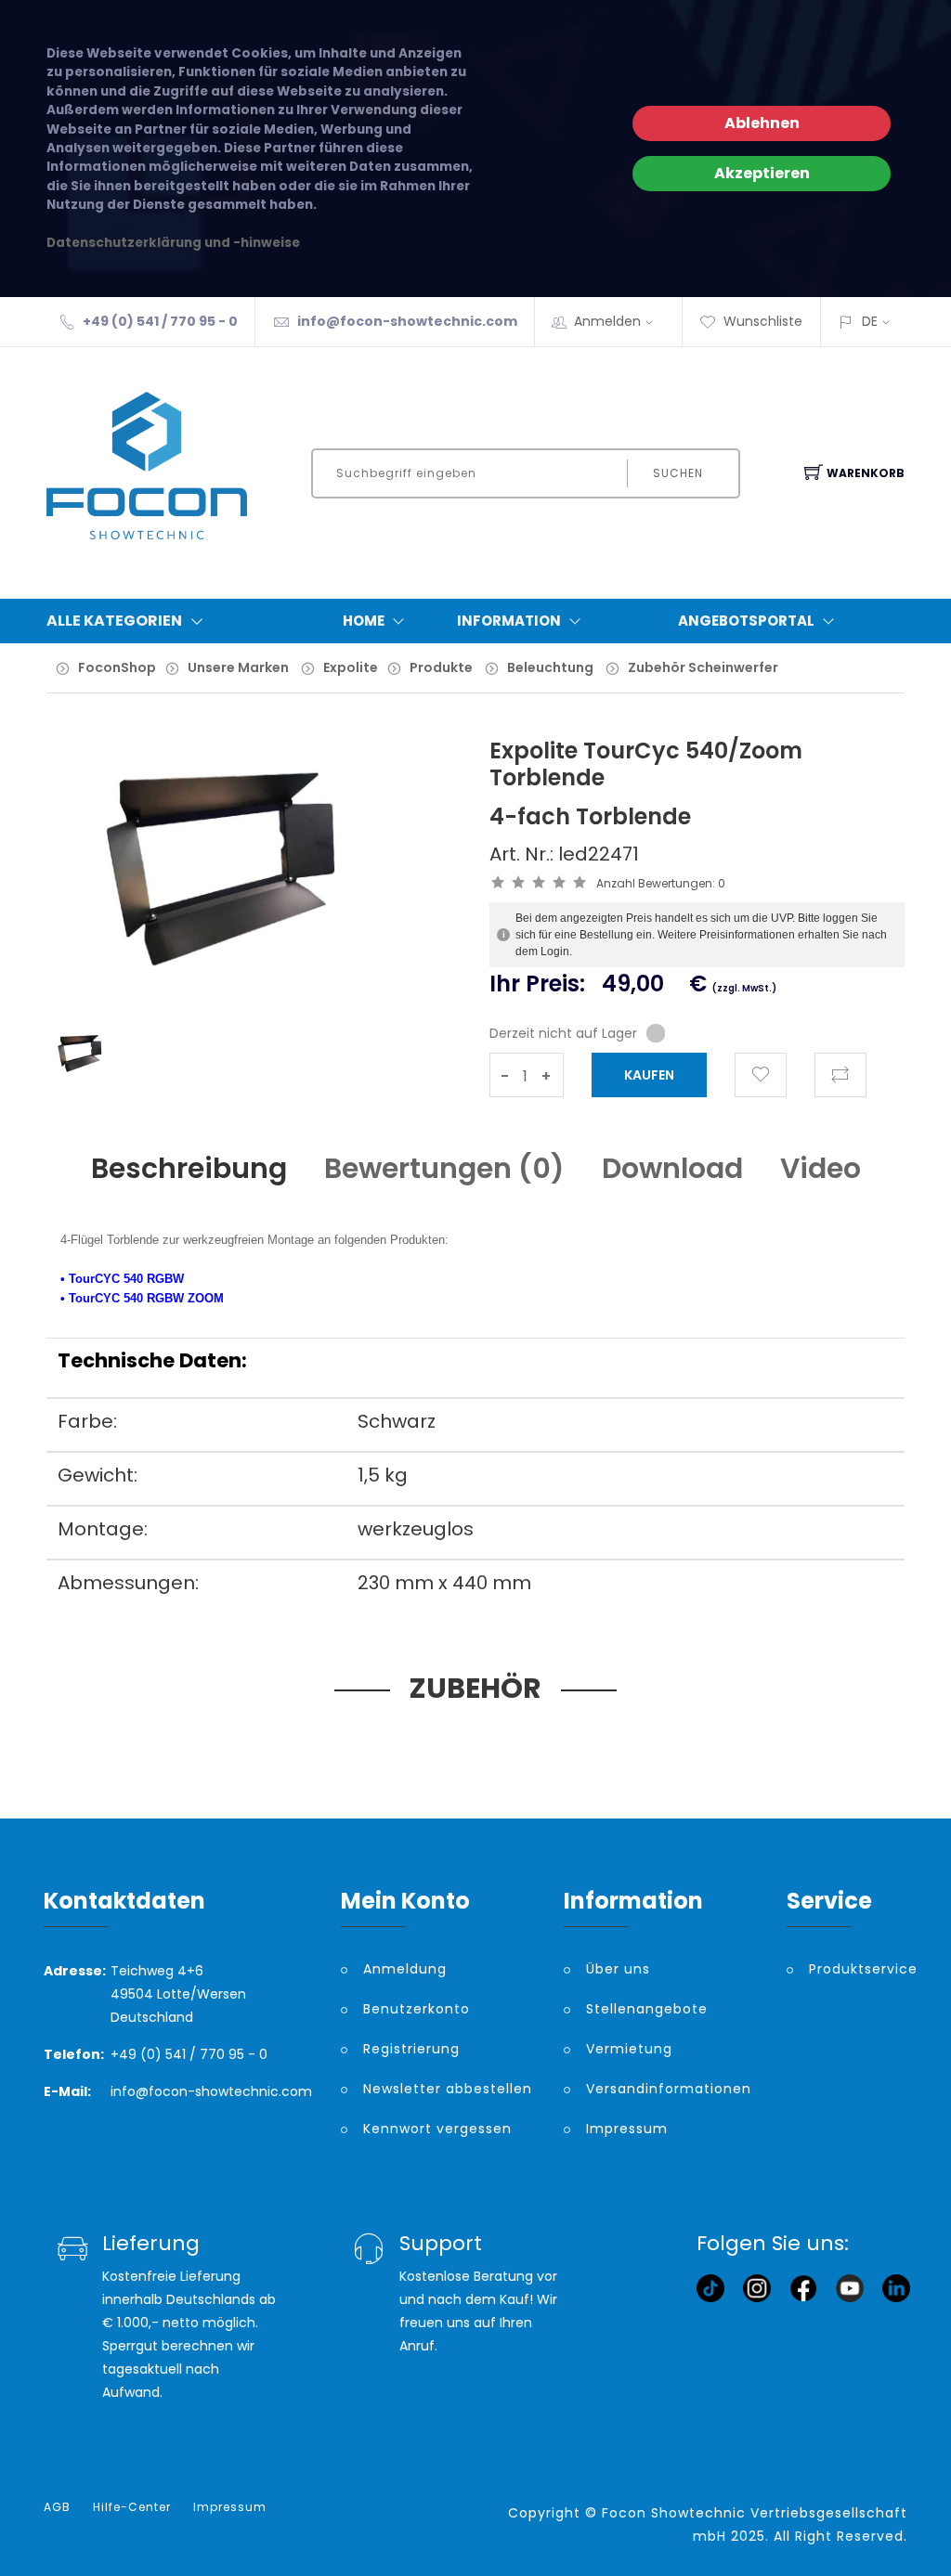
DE (870, 321)
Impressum (627, 2129)
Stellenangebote (647, 2009)
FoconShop (117, 667)
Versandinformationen (669, 2089)
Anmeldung (405, 1969)
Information (509, 621)
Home (364, 621)
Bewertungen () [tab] (444, 1168)
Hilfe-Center (132, 2507)
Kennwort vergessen (437, 2129)
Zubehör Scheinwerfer (703, 667)
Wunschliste (763, 321)
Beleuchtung (550, 667)
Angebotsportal (746, 621)
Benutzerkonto (417, 2009)
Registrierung (411, 2049)
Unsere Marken (238, 667)
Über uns (618, 1969)
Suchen (678, 473)
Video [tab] (821, 1168)
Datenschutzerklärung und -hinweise (173, 243)
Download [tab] (672, 1168)
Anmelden (607, 321)
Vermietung (629, 2049)
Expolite (351, 667)
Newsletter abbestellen (448, 2089)
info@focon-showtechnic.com (407, 321)
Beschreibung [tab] (189, 1168)
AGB (57, 2507)
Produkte (441, 667)
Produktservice (858, 1969)
